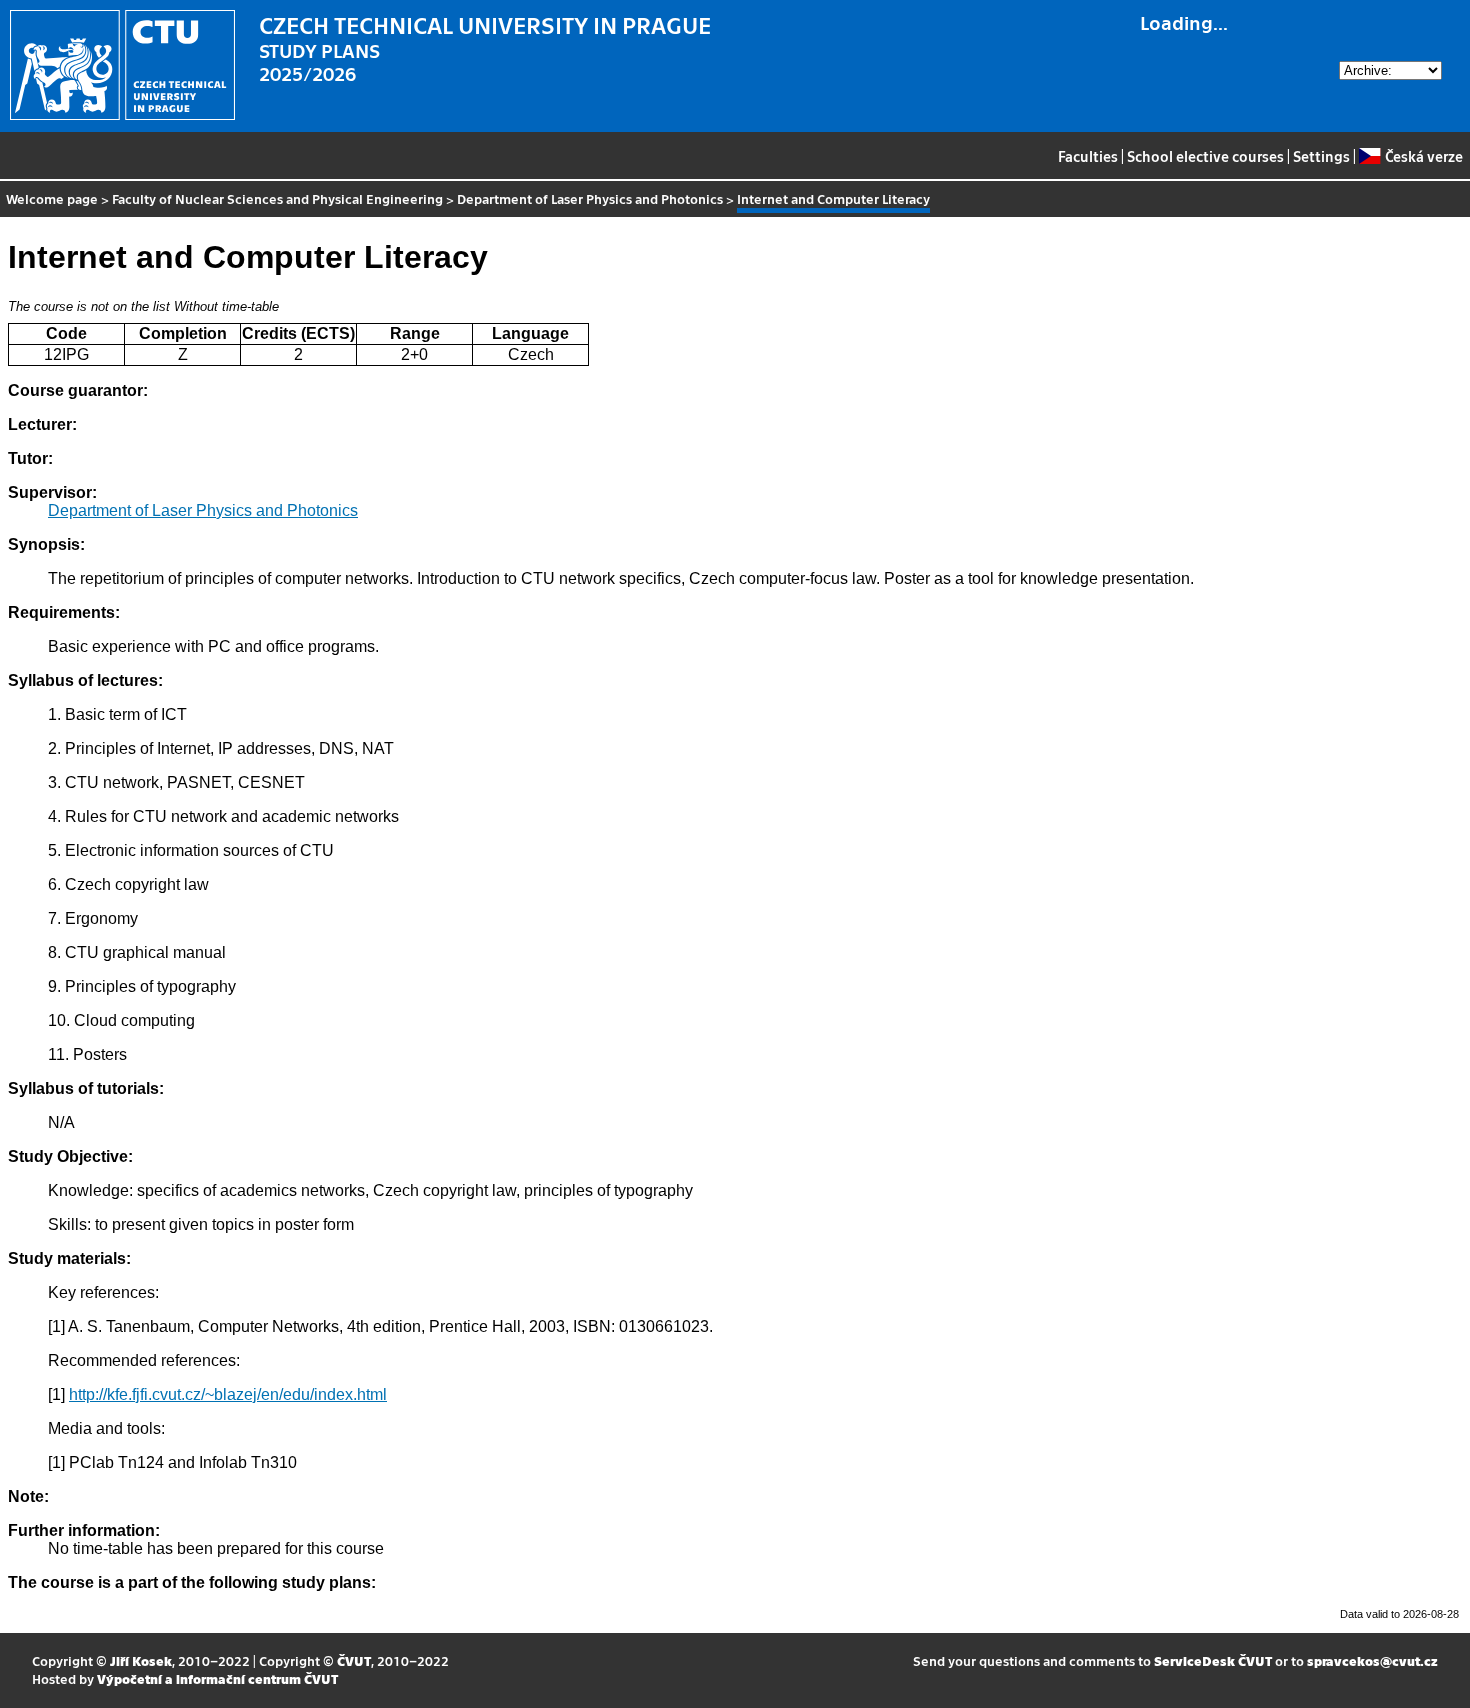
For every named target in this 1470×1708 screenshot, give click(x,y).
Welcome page (52, 198)
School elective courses (1205, 156)
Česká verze (1423, 156)
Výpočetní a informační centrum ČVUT (217, 1678)
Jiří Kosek (141, 1660)
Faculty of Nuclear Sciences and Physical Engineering (277, 198)
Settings (1321, 156)
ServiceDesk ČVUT (1213, 1660)
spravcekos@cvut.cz (1372, 1660)
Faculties (1088, 156)
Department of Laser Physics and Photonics (590, 198)
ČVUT (354, 1660)
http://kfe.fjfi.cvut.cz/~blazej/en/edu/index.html (228, 1394)
